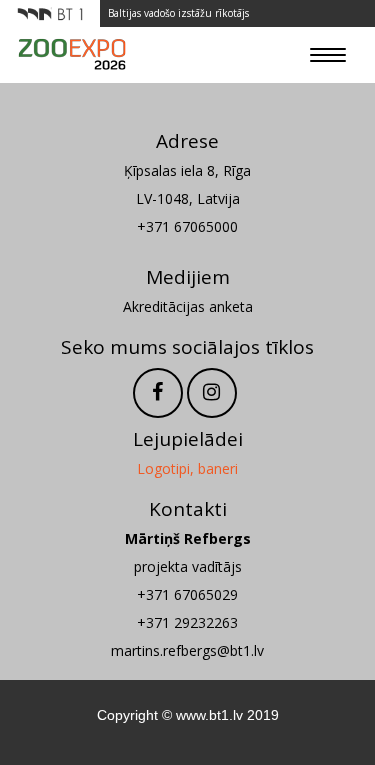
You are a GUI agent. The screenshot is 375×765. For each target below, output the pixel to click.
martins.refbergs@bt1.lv (187, 650)
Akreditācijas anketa (188, 306)
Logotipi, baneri (187, 468)
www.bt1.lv (209, 715)
